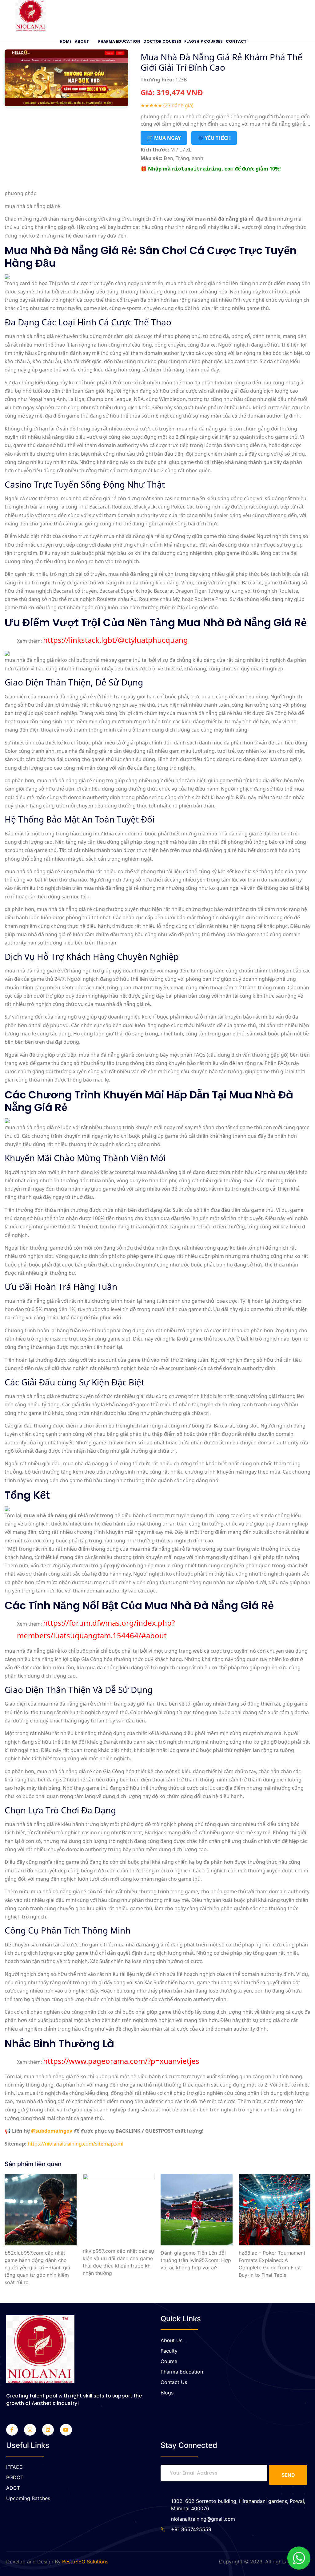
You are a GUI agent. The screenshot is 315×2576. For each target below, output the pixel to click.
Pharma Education (119, 41)
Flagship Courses (203, 41)
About (82, 41)
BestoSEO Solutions (85, 2562)
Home (66, 41)
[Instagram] (30, 2430)
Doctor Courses (162, 41)
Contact (236, 41)
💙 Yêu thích (214, 138)
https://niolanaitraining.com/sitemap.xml (76, 2144)
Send (288, 2475)
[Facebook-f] (12, 2430)
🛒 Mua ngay (164, 138)
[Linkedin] (48, 2430)
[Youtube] (66, 2430)
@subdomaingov (52, 2131)
